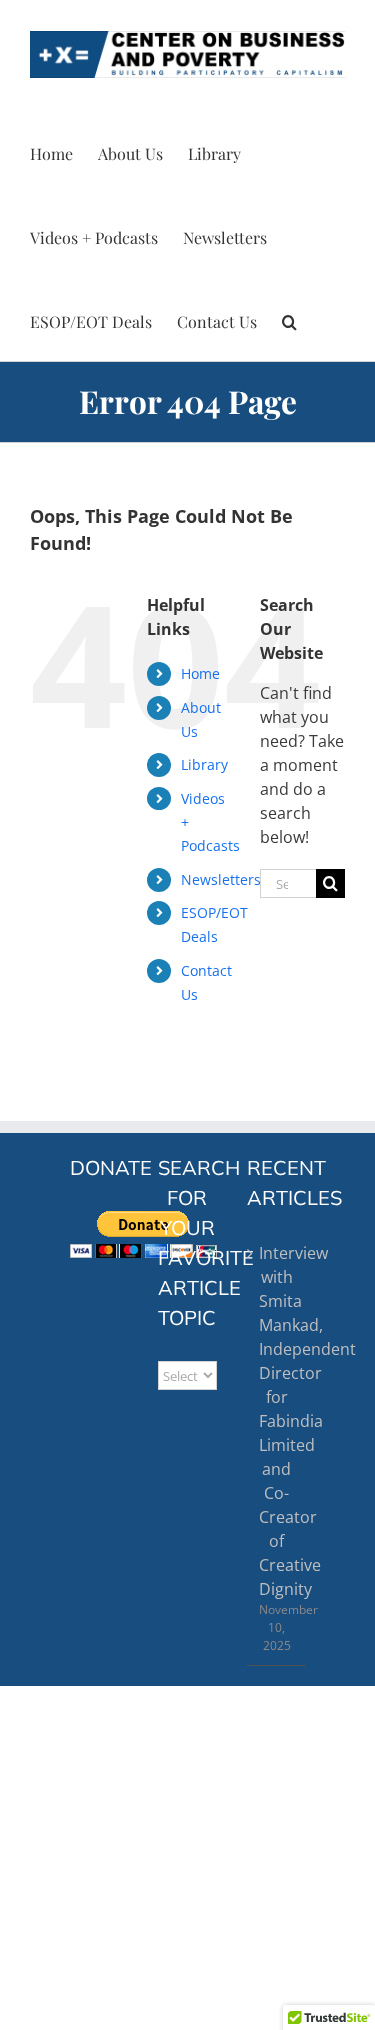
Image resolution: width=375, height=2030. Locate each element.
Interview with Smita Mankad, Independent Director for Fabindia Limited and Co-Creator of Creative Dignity (277, 1421)
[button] (289, 319)
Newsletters (221, 879)
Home (200, 673)
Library (204, 764)
